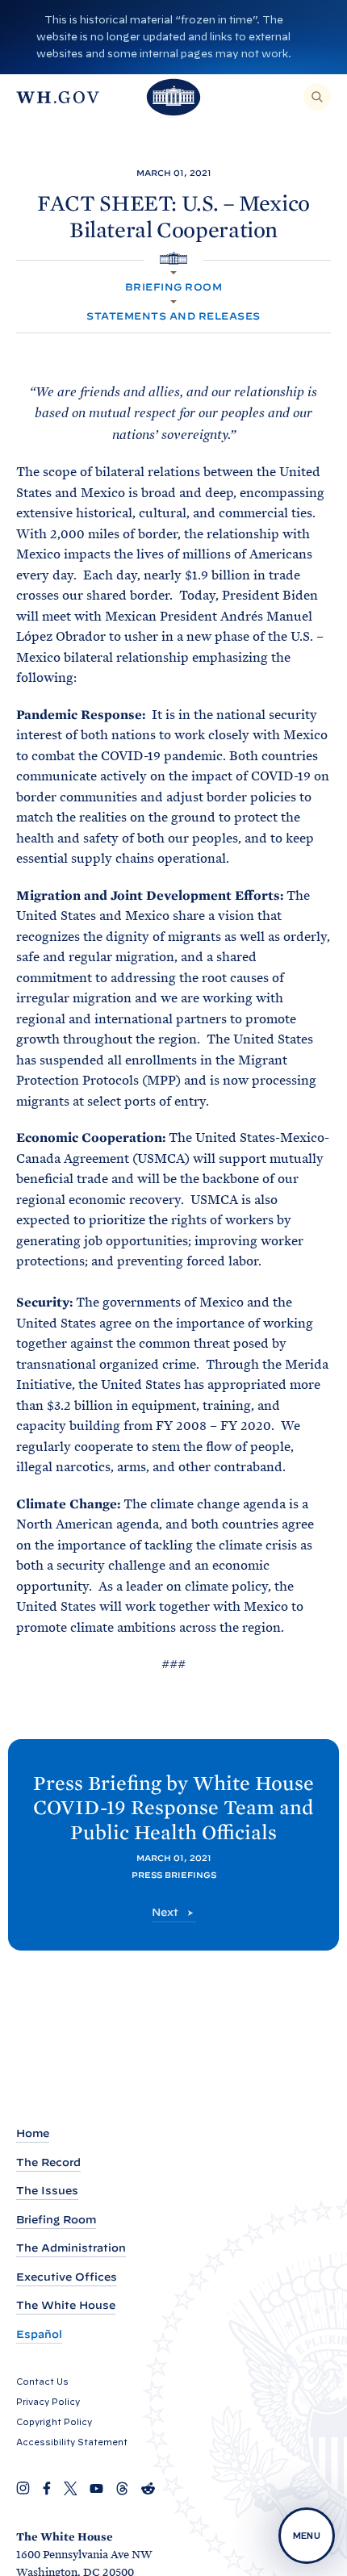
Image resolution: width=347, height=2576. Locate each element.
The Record (48, 2162)
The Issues (47, 2191)
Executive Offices (67, 2277)
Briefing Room (173, 287)
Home (33, 2133)
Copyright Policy (54, 2422)
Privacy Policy (48, 2402)
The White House (66, 2305)
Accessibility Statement (72, 2442)
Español (39, 2334)
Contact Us (42, 2382)
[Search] (317, 97)
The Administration (71, 2248)
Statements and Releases (173, 316)
